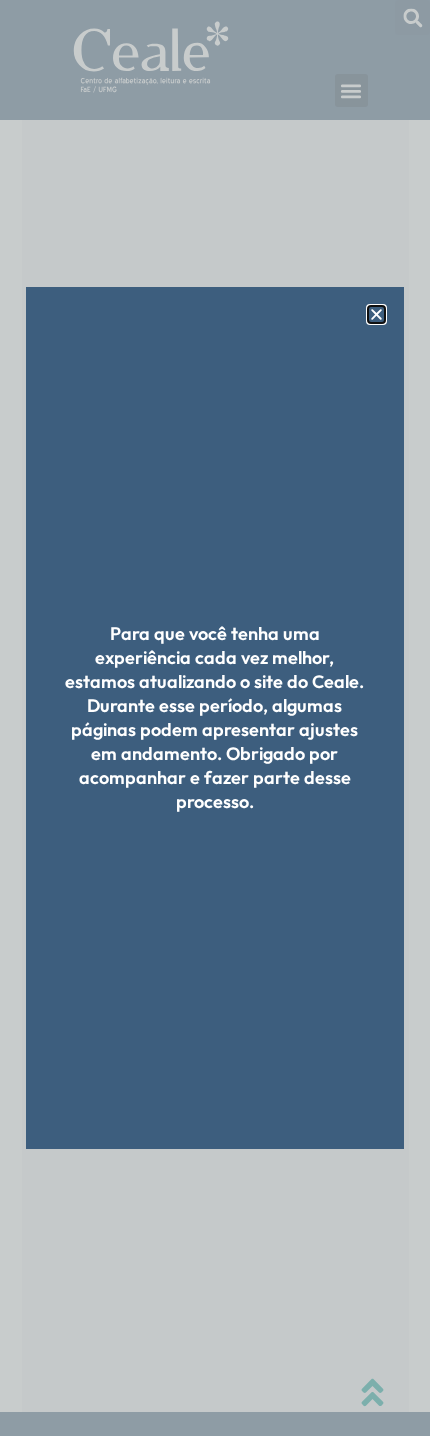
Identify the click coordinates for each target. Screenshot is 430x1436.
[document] (215, 718)
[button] (376, 314)
